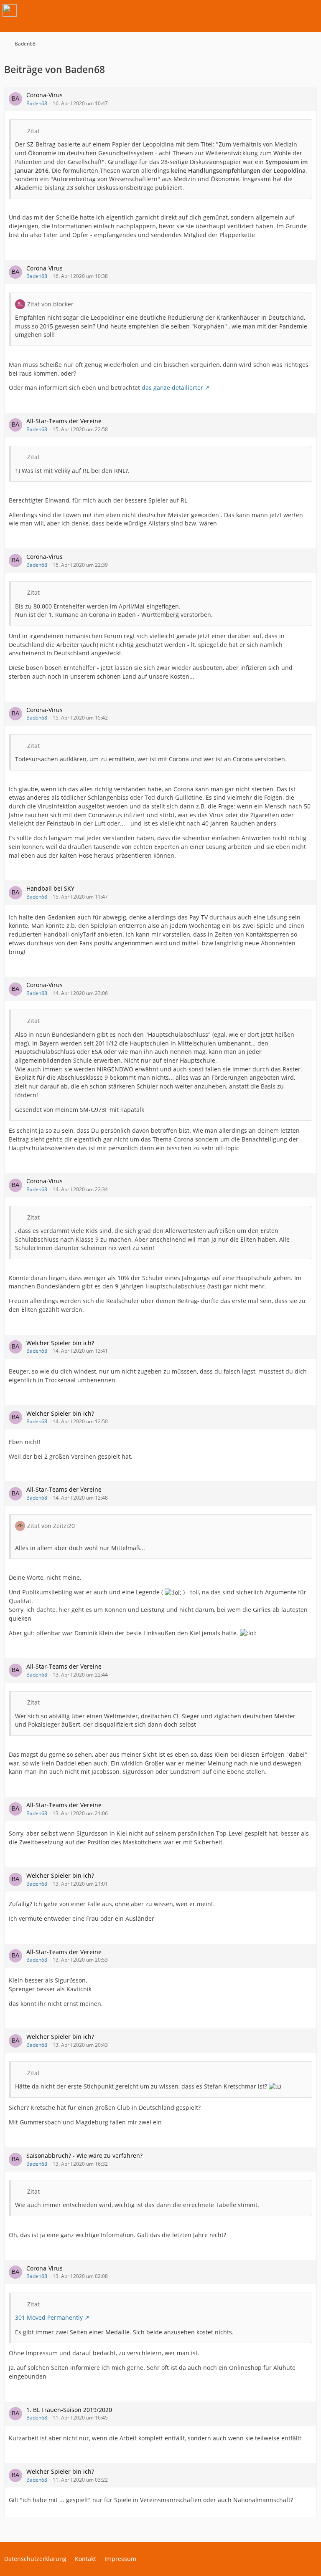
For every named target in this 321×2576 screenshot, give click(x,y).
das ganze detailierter (172, 388)
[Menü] (310, 10)
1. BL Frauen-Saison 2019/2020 (69, 2410)
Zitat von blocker (50, 304)
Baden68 (37, 103)
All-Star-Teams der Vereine (64, 421)
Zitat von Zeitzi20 (51, 1526)
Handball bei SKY (50, 888)
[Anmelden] (289, 10)
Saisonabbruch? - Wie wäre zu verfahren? (84, 2156)
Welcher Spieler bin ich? (60, 1343)
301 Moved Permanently (49, 2317)
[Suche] (268, 10)
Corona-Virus (45, 95)
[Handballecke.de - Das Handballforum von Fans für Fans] (10, 10)
